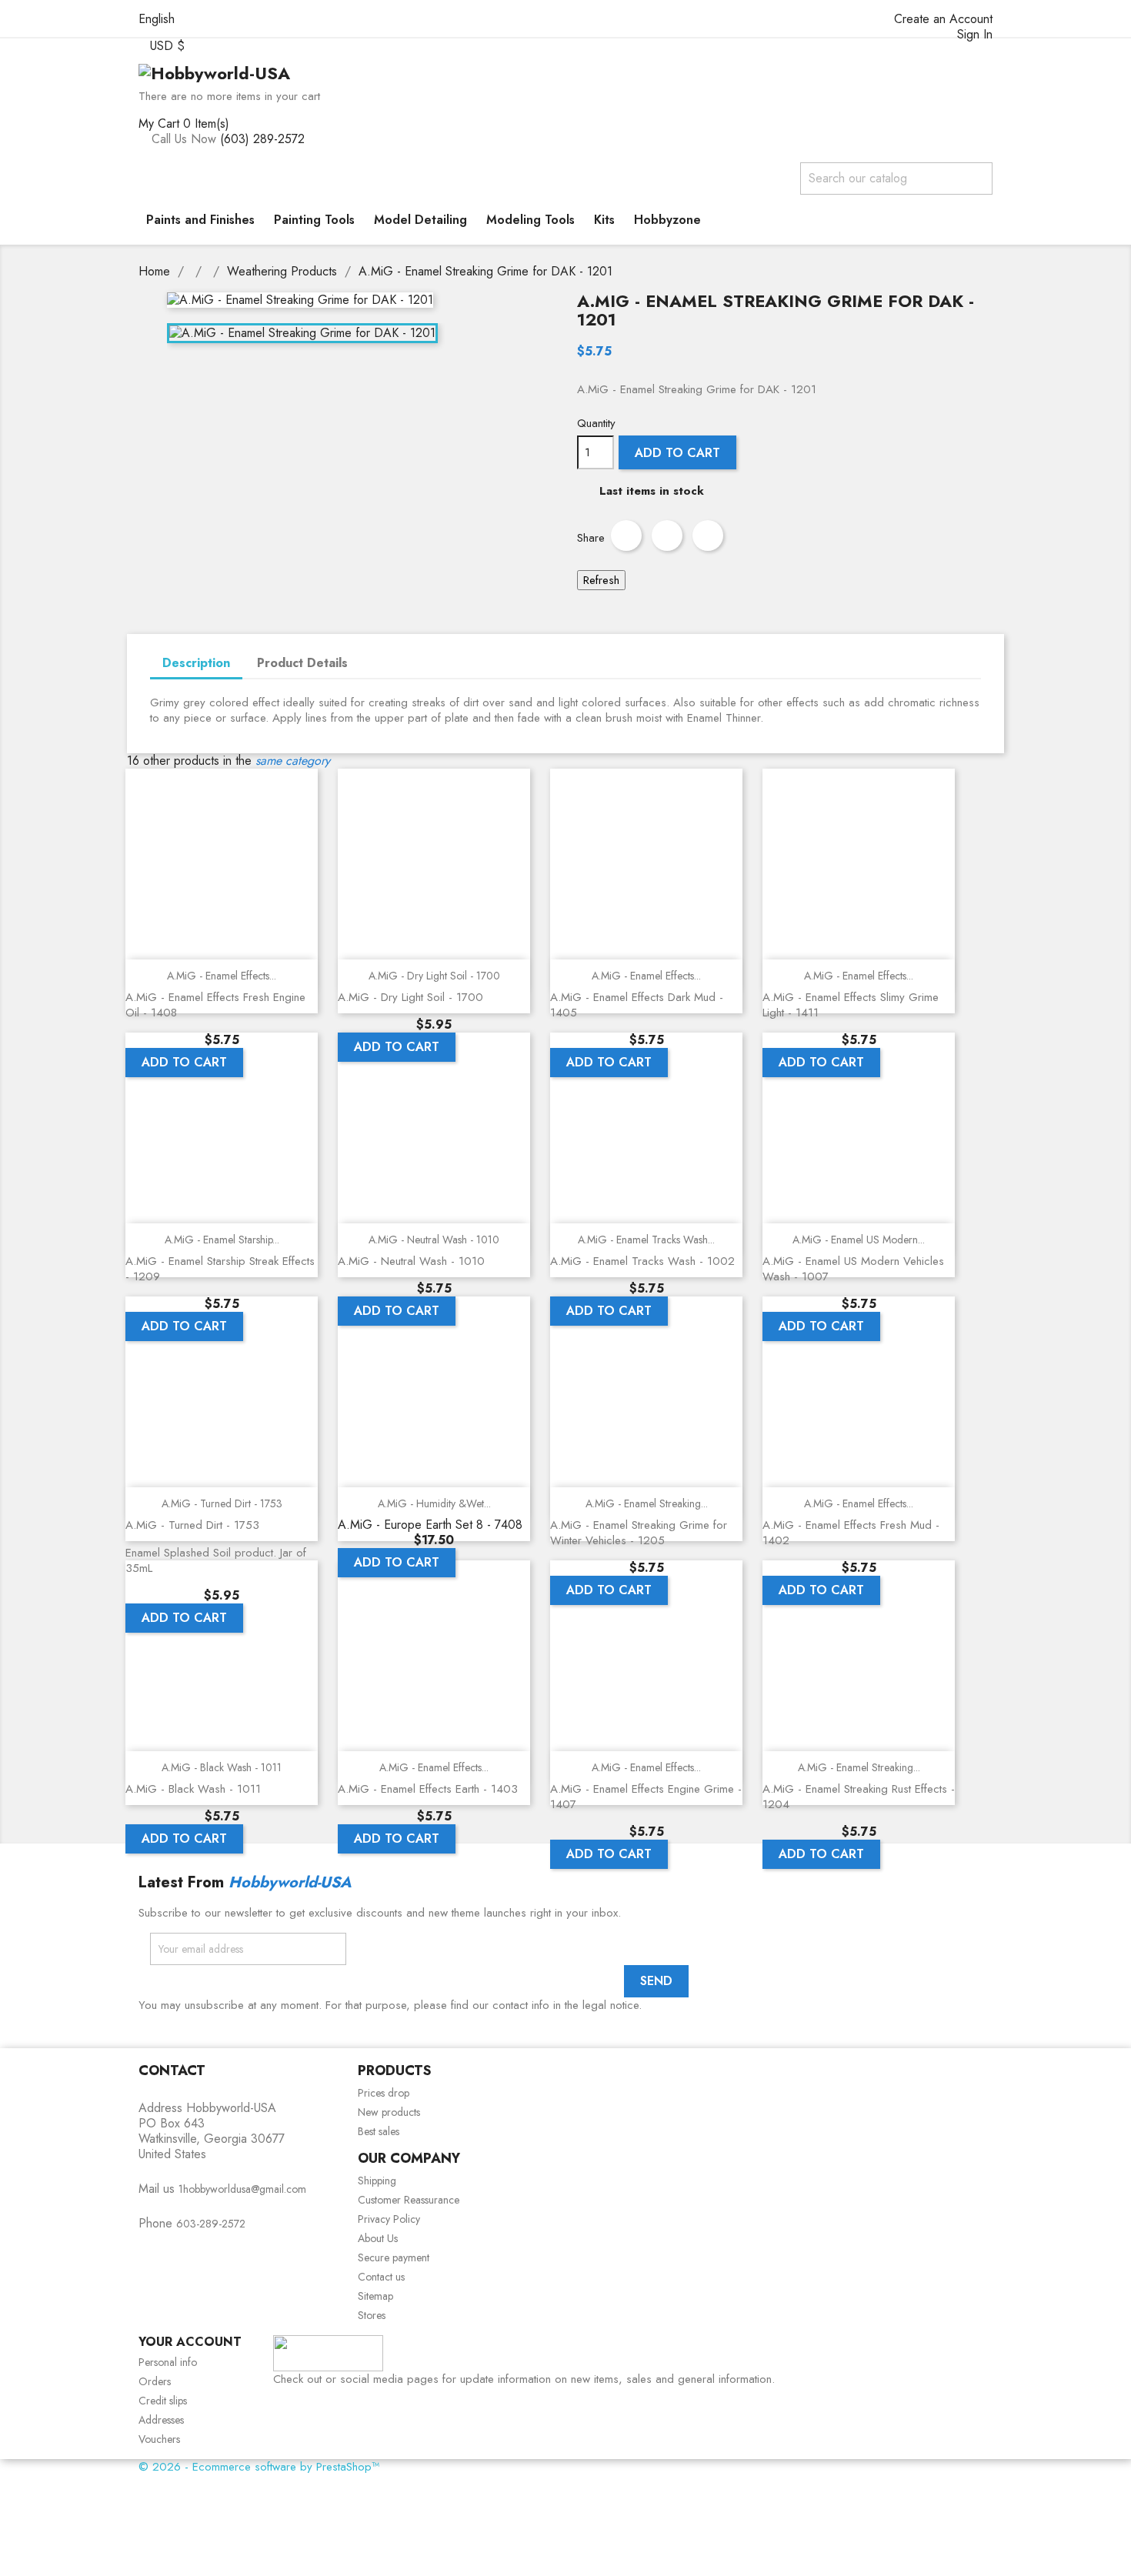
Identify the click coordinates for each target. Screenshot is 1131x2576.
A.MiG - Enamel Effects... (222, 976)
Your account (190, 2342)
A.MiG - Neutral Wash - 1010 (434, 1240)
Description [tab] (196, 663)
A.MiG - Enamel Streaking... (647, 1503)
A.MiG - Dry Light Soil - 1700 (434, 976)
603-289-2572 (211, 2224)
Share (626, 536)
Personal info (168, 2362)
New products (389, 2112)
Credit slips (163, 2401)
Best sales (379, 2131)
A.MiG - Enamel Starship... (222, 1240)
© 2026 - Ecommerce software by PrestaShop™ (259, 2467)
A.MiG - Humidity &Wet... (434, 1503)
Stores (372, 2315)
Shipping (377, 2181)
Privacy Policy (389, 2219)
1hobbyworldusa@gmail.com (242, 2189)
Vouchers (159, 2439)
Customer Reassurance (409, 2200)
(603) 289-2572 (262, 139)
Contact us (381, 2277)
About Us (378, 2238)
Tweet (667, 536)
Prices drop (384, 2093)
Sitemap (375, 2296)
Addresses (161, 2420)
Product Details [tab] (302, 663)
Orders (155, 2381)
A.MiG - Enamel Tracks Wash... (646, 1240)
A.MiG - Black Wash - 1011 (222, 1767)
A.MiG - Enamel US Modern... (859, 1240)
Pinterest (708, 536)
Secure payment (394, 2257)
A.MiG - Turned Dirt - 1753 (222, 1503)
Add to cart (677, 453)
